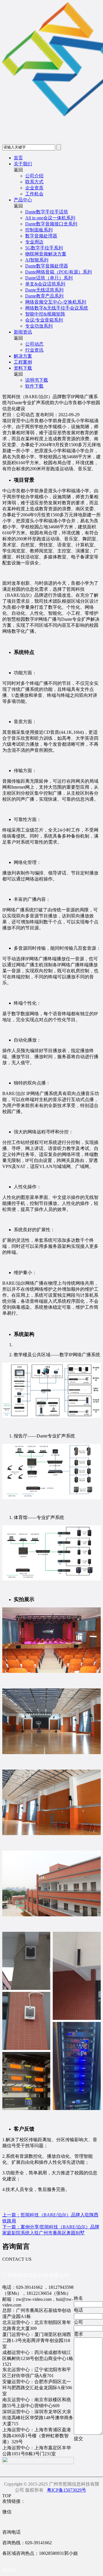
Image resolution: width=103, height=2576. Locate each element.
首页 (18, 158)
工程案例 (23, 362)
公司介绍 (34, 176)
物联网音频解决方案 (46, 254)
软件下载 (34, 386)
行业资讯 (34, 350)
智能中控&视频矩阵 (45, 314)
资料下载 (23, 368)
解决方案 (23, 356)
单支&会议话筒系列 (45, 284)
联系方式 (34, 182)
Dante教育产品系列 (44, 296)
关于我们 (23, 164)
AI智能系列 (37, 260)
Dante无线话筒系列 (44, 290)
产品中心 (23, 200)
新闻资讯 (23, 332)
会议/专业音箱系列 (44, 320)
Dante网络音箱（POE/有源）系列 (59, 272)
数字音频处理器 (41, 236)
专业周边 (34, 242)
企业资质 (34, 188)
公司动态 (34, 344)
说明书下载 (37, 380)
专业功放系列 (39, 326)
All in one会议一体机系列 (50, 218)
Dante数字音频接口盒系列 (51, 224)
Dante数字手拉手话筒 (47, 212)
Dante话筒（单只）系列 (49, 278)
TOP (7, 2496)
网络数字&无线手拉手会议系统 (57, 308)
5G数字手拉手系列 (44, 248)
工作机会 (34, 194)
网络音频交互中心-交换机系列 (56, 302)
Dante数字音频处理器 (47, 266)
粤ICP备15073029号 (67, 2490)
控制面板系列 (39, 230)
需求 (78, 2334)
